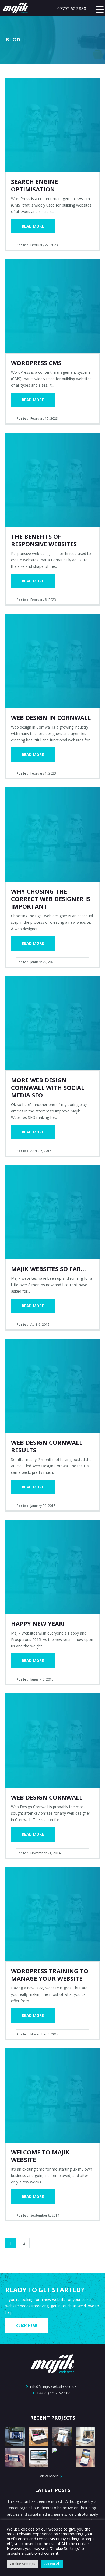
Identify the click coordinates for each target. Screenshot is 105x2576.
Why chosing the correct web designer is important (51, 899)
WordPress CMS (36, 363)
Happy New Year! (38, 1623)
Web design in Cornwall (51, 717)
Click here (27, 2325)
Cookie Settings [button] (23, 2564)
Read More (33, 226)
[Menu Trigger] (100, 9)
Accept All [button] (52, 2564)
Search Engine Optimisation (34, 185)
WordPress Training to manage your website (50, 1975)
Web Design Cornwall (47, 1797)
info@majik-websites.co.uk (53, 2386)
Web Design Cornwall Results (47, 1446)
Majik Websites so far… (48, 1269)
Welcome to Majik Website (40, 2156)
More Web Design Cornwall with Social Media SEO (48, 1087)
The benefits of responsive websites (44, 540)
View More (50, 2476)
